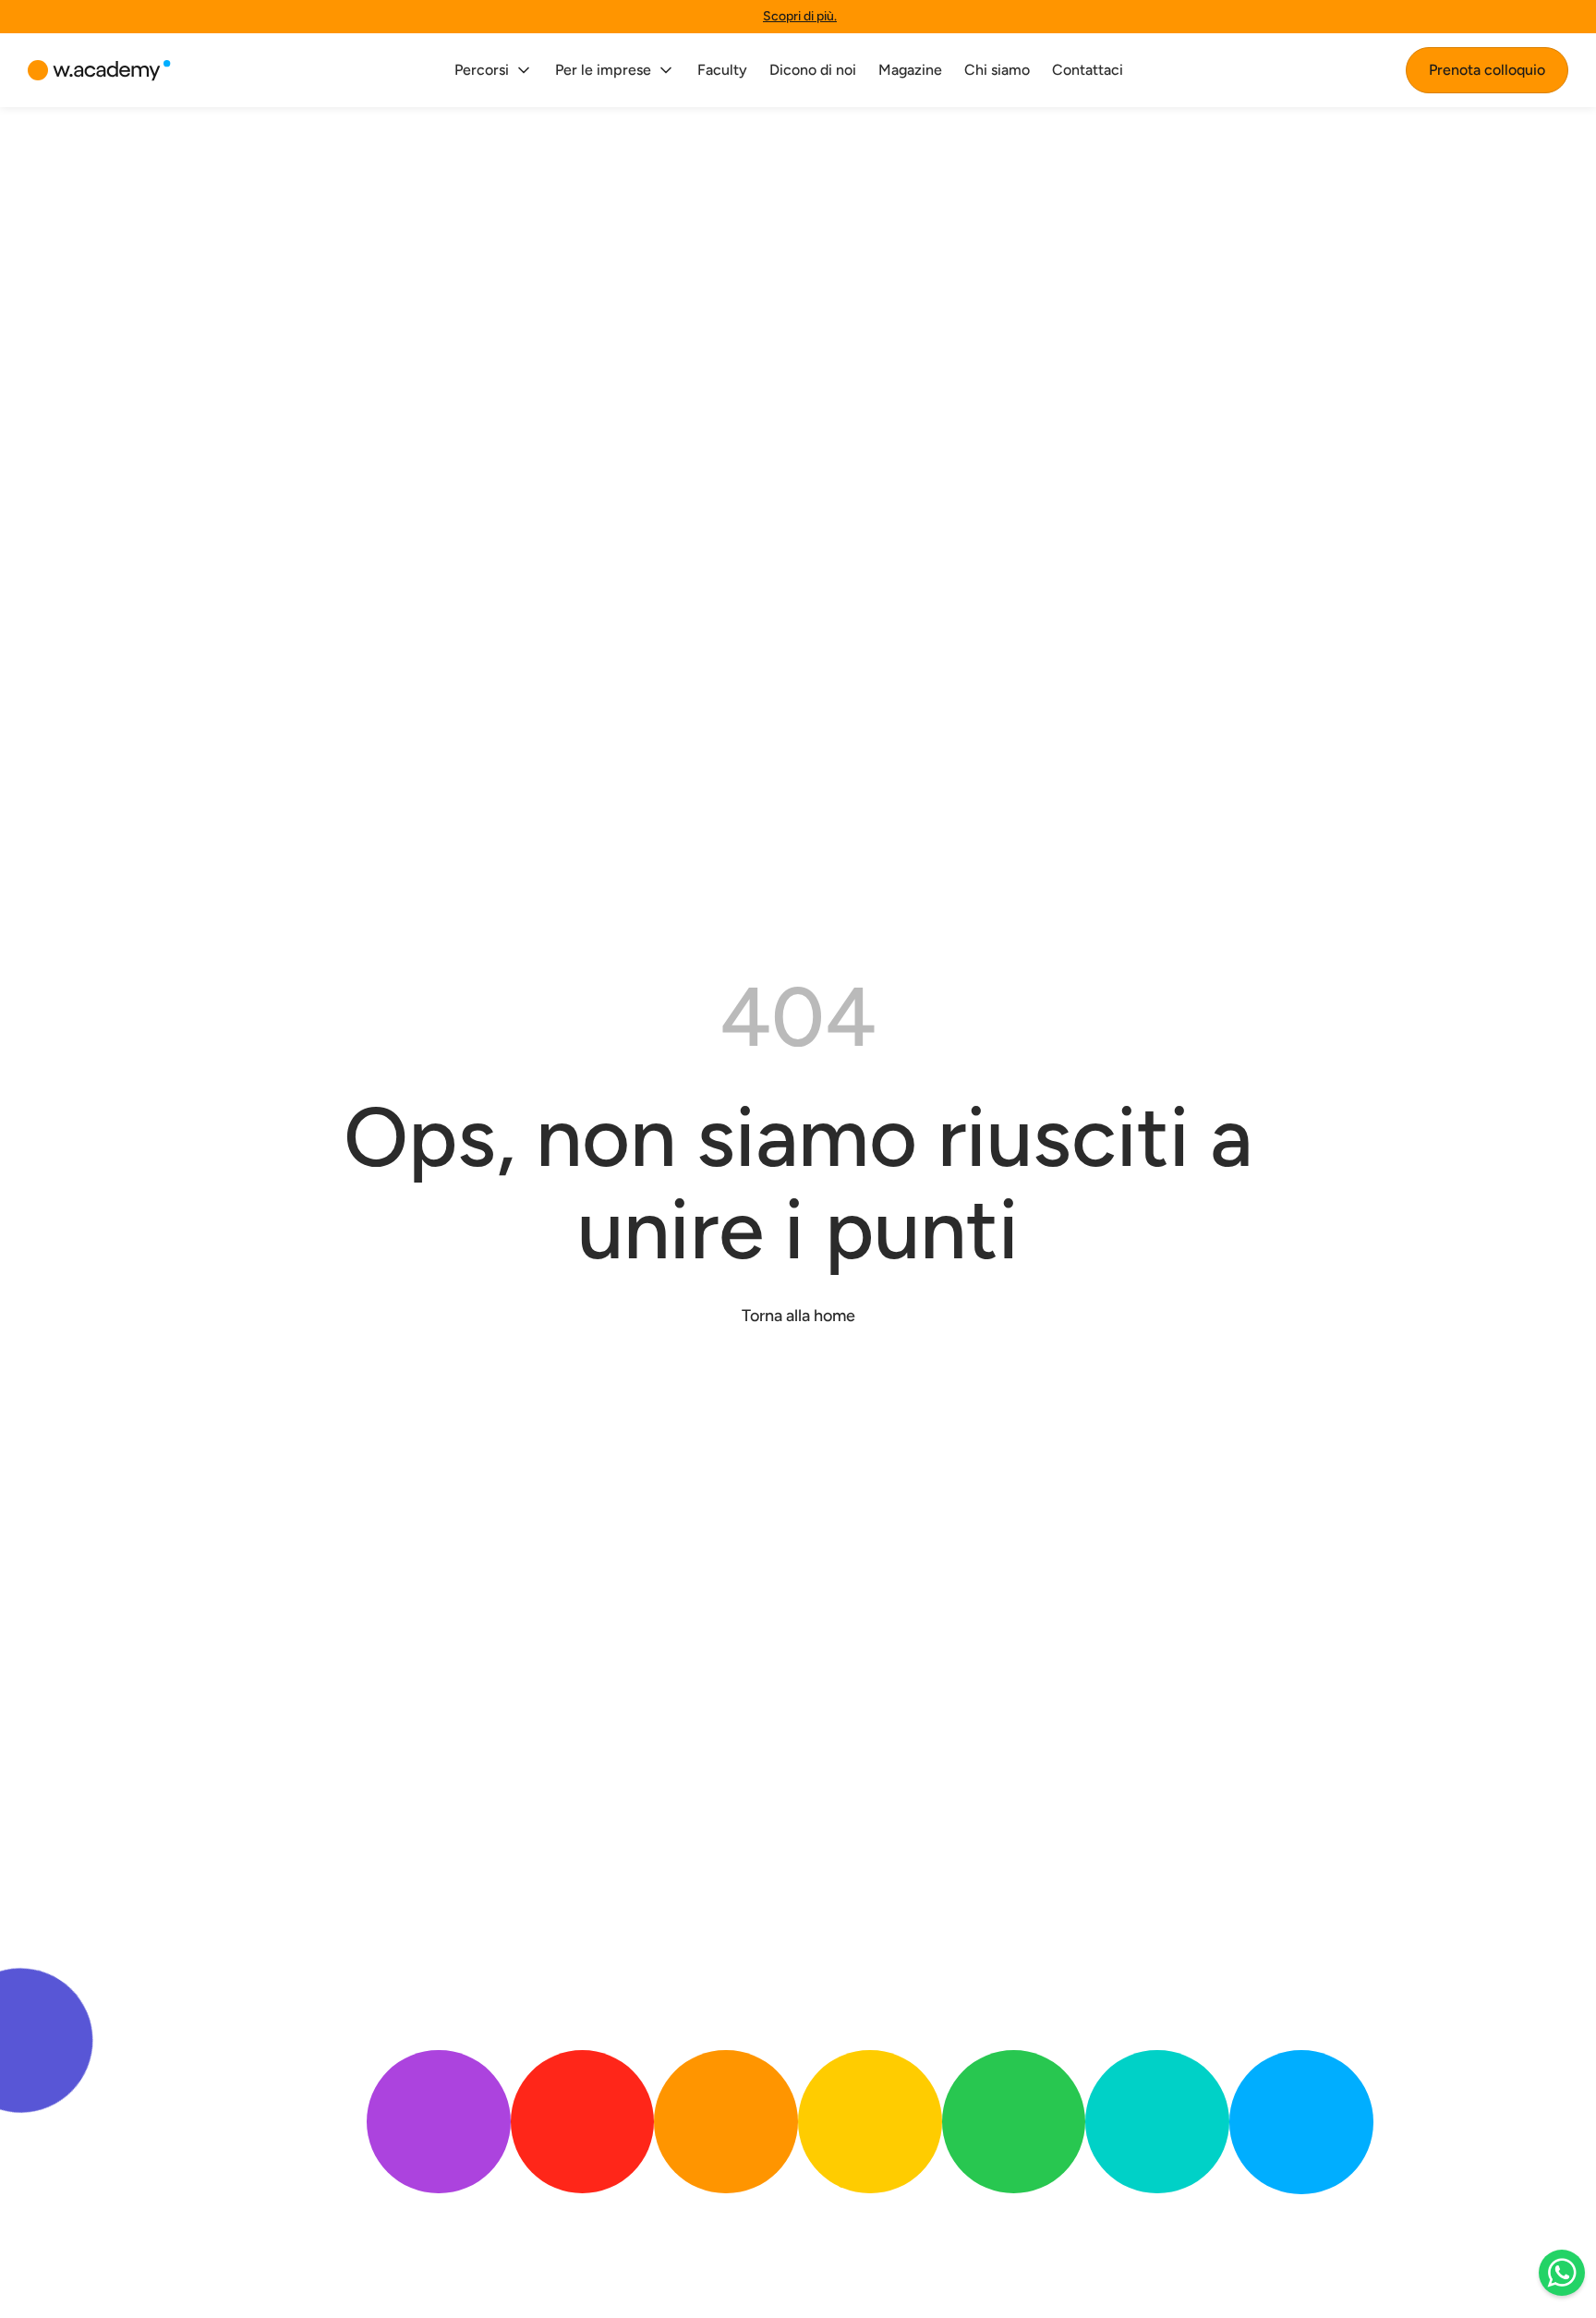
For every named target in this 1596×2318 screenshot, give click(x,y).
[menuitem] (494, 70)
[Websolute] (99, 71)
